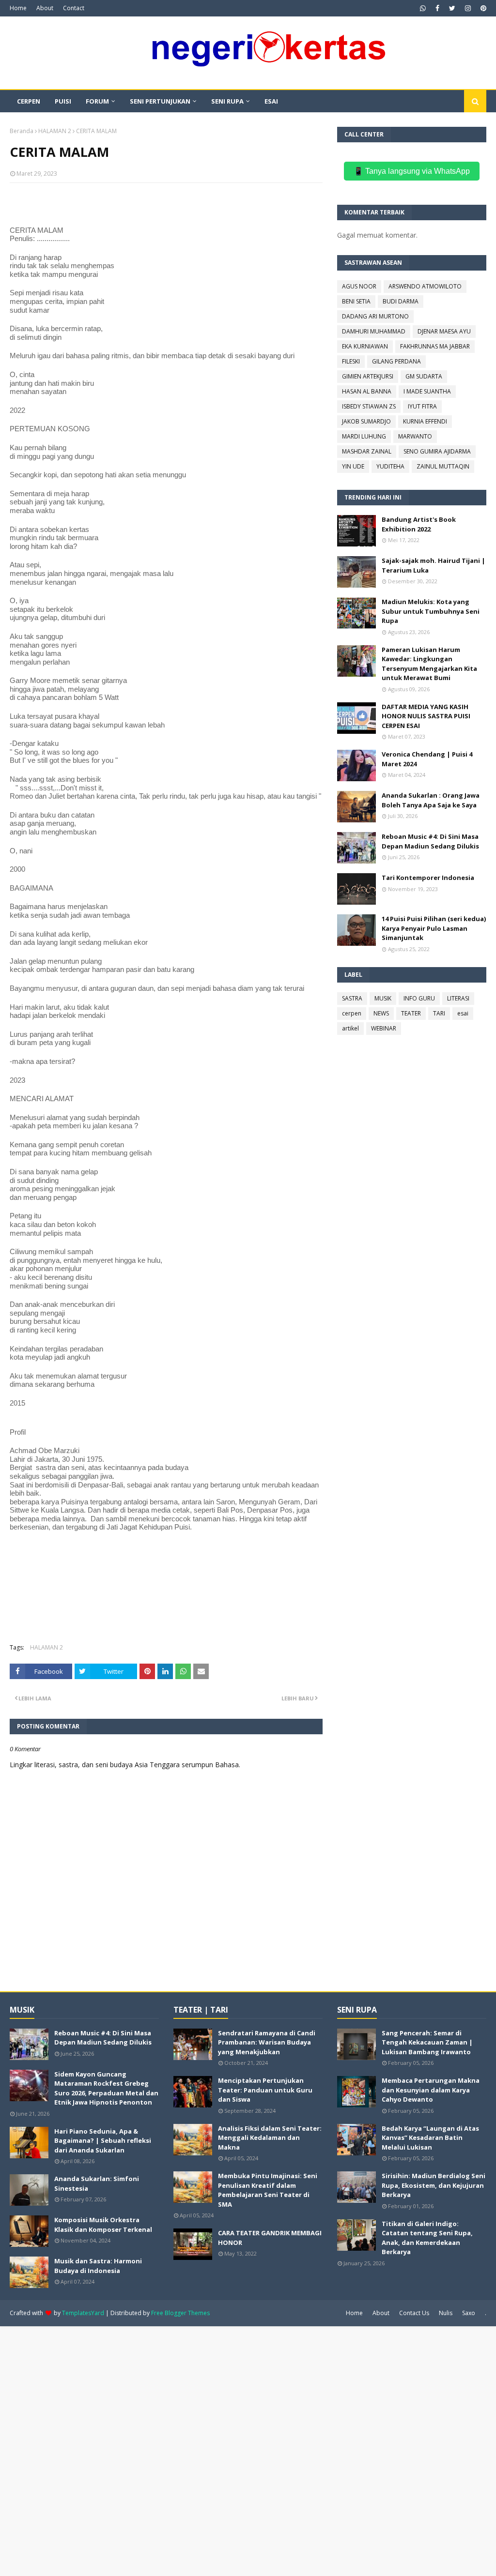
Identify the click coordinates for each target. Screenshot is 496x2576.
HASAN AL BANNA (367, 391)
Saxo (469, 2313)
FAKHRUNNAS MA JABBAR (435, 346)
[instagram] (468, 8)
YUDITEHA (390, 466)
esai (463, 1013)
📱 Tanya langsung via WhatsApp (412, 171)
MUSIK (383, 998)
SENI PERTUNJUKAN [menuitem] (160, 101)
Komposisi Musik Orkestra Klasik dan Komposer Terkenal (103, 2225)
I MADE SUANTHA (427, 391)
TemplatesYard (83, 2313)
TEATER (411, 1013)
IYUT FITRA (422, 406)
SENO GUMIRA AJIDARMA (437, 451)
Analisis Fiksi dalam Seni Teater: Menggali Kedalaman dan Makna (270, 2138)
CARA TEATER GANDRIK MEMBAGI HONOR (270, 2238)
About (45, 8)
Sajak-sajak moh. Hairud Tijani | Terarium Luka (434, 565)
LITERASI (458, 998)
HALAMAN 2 (55, 131)
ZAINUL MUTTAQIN (443, 466)
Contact (74, 8)
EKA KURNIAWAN (365, 346)
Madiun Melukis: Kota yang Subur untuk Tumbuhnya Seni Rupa (431, 611)
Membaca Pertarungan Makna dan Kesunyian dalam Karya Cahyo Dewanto (431, 2090)
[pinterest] (482, 8)
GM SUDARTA (424, 376)
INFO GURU (419, 998)
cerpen (352, 1013)
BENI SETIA (356, 301)
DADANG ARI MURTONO (375, 316)
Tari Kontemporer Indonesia (428, 878)
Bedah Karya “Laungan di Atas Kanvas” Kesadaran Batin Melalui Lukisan (430, 2138)
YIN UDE (353, 466)
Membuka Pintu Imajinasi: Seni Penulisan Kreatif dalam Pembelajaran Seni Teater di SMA (268, 2190)
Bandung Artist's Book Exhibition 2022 (419, 524)
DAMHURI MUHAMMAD (374, 331)
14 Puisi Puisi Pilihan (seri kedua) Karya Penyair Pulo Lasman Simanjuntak (434, 928)
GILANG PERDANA (396, 361)
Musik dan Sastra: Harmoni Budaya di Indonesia (98, 2266)
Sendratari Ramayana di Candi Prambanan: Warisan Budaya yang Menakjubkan (267, 2042)
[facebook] (437, 8)
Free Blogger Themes (180, 2313)
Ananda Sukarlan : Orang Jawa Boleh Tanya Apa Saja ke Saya (431, 800)
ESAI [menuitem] (271, 101)
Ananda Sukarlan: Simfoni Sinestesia (97, 2183)
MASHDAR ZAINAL (367, 451)
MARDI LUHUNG (364, 436)
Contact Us (414, 2313)
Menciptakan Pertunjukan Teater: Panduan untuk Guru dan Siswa (265, 2090)
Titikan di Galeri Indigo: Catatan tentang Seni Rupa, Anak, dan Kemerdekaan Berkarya (427, 2238)
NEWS (381, 1013)
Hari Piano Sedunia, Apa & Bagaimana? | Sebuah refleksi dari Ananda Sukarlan (103, 2141)
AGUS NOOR (359, 286)
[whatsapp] (423, 8)
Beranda (22, 131)
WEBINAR (384, 1028)
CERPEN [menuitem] (29, 101)
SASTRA (352, 998)
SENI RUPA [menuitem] (227, 101)
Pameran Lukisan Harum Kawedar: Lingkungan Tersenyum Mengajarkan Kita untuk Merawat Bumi (429, 664)
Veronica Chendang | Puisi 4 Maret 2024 (427, 759)
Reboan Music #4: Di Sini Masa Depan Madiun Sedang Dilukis (430, 841)
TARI (439, 1013)
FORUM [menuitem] (97, 101)
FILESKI (351, 361)
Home (18, 8)
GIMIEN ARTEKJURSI (368, 376)
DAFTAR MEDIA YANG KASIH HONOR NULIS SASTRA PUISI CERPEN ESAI (426, 716)
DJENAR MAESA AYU (444, 331)
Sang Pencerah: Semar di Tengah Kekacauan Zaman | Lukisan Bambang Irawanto (427, 2042)
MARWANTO (415, 436)
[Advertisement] (248, 2450)
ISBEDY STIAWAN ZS (369, 406)
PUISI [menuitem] (63, 101)
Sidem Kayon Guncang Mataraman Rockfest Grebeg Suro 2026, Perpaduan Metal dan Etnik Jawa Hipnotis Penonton (106, 2088)
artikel (350, 1028)
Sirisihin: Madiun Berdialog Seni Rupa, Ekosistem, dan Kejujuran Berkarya (434, 2185)
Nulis (446, 2313)
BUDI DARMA (401, 301)
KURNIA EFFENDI (425, 421)
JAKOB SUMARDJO (366, 421)
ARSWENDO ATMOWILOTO (425, 286)
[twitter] (452, 8)
